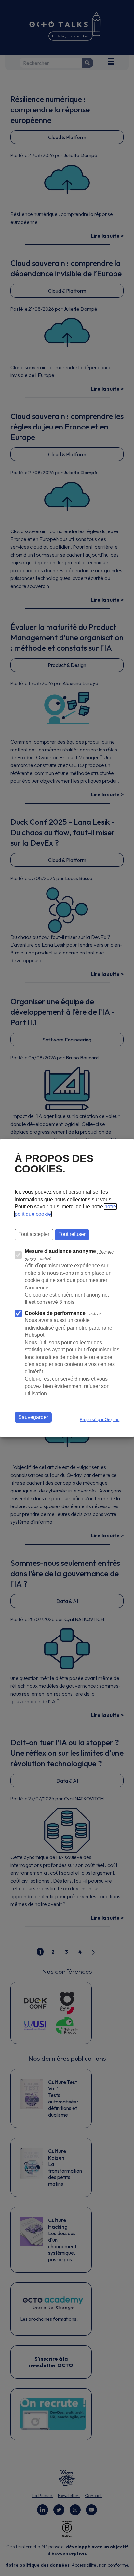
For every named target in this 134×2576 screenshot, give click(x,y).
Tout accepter (34, 1234)
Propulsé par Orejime (100, 1420)
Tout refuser (72, 1234)
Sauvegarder (33, 1417)
